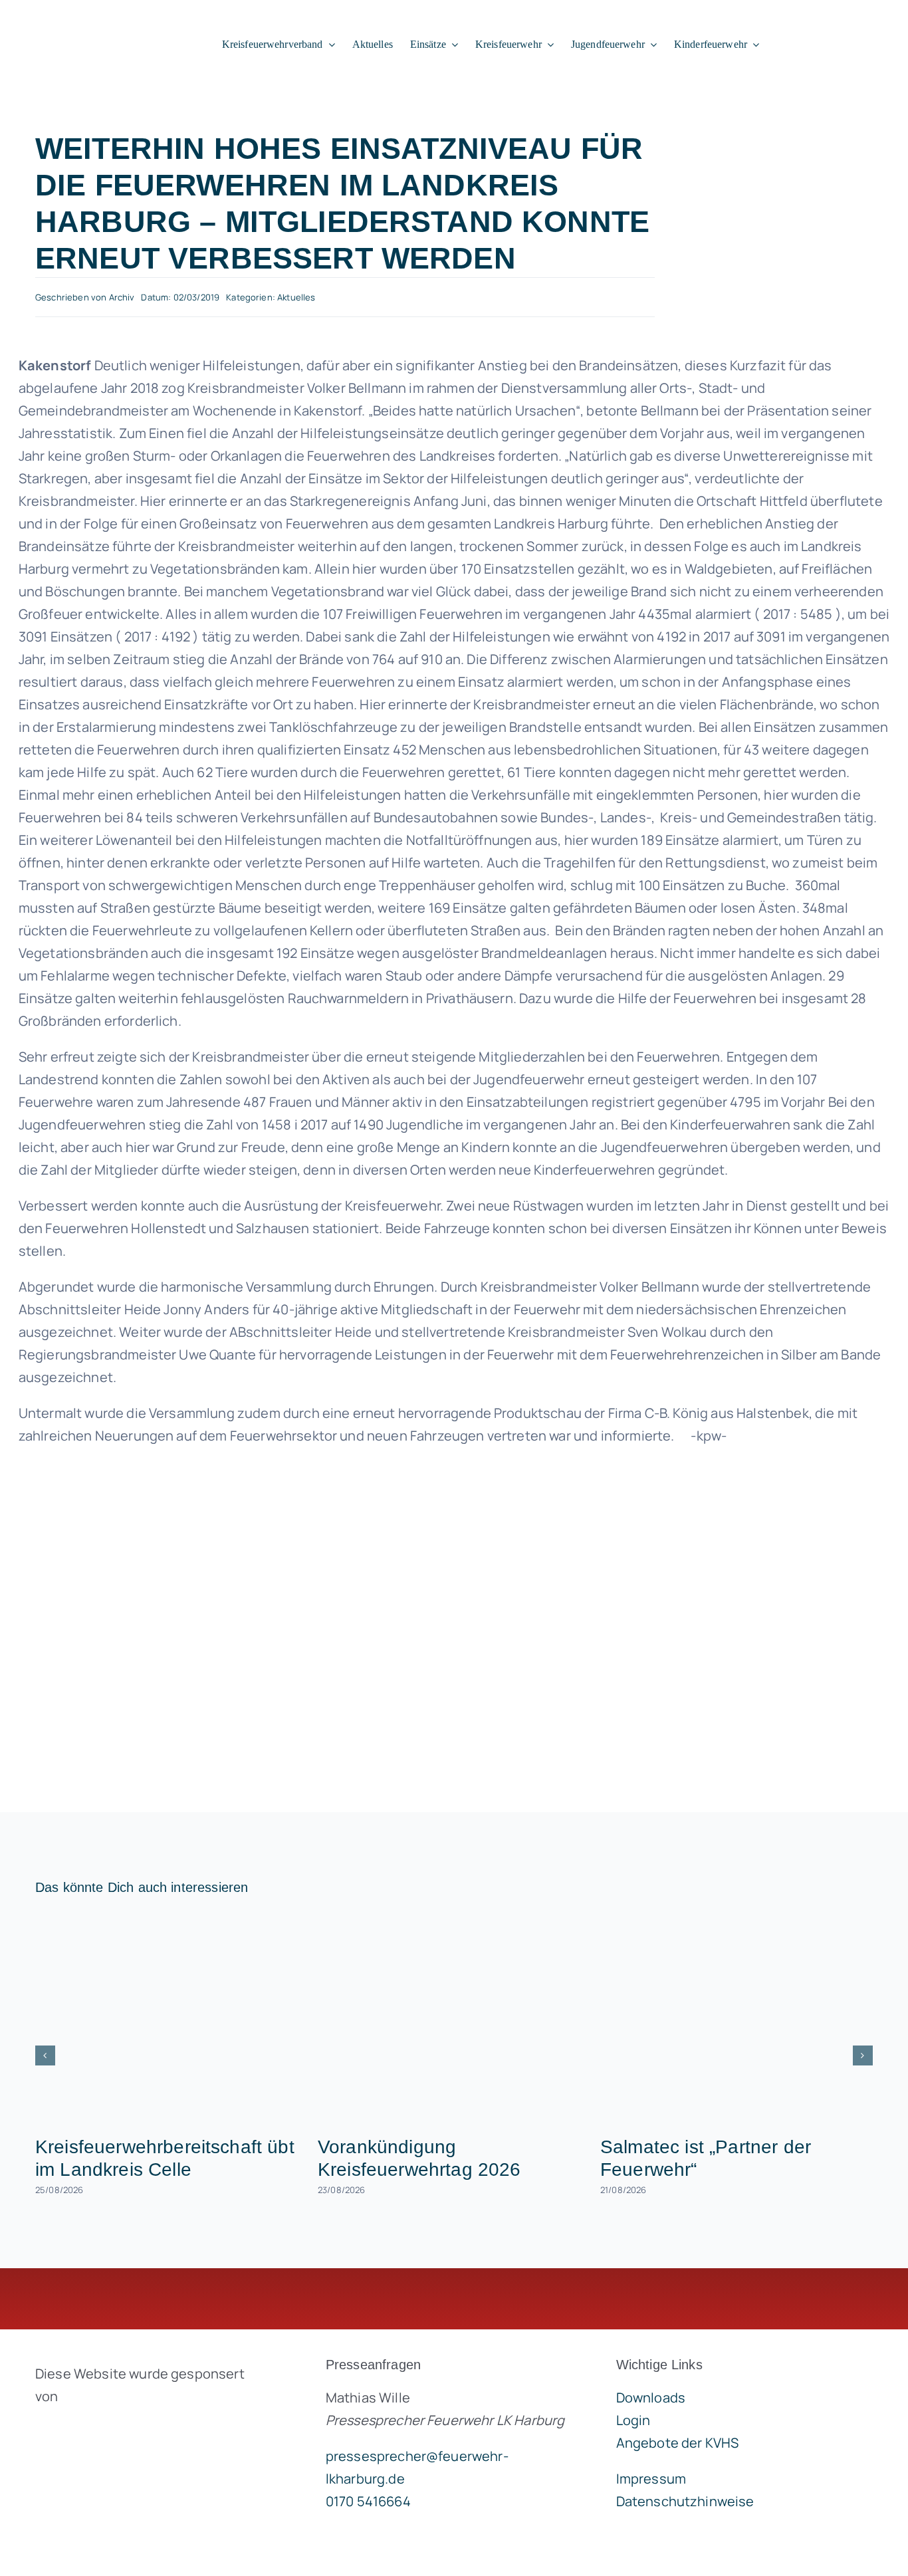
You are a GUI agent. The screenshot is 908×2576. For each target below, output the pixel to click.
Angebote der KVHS (678, 2443)
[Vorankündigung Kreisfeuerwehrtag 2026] (454, 2019)
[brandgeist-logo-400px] (135, 2427)
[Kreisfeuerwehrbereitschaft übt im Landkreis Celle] (171, 2019)
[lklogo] (94, 22)
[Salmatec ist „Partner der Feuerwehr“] (737, 2019)
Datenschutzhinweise (685, 2501)
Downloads (651, 2398)
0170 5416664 (368, 2501)
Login (633, 2420)
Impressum (651, 2479)
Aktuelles (296, 297)
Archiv (122, 297)
